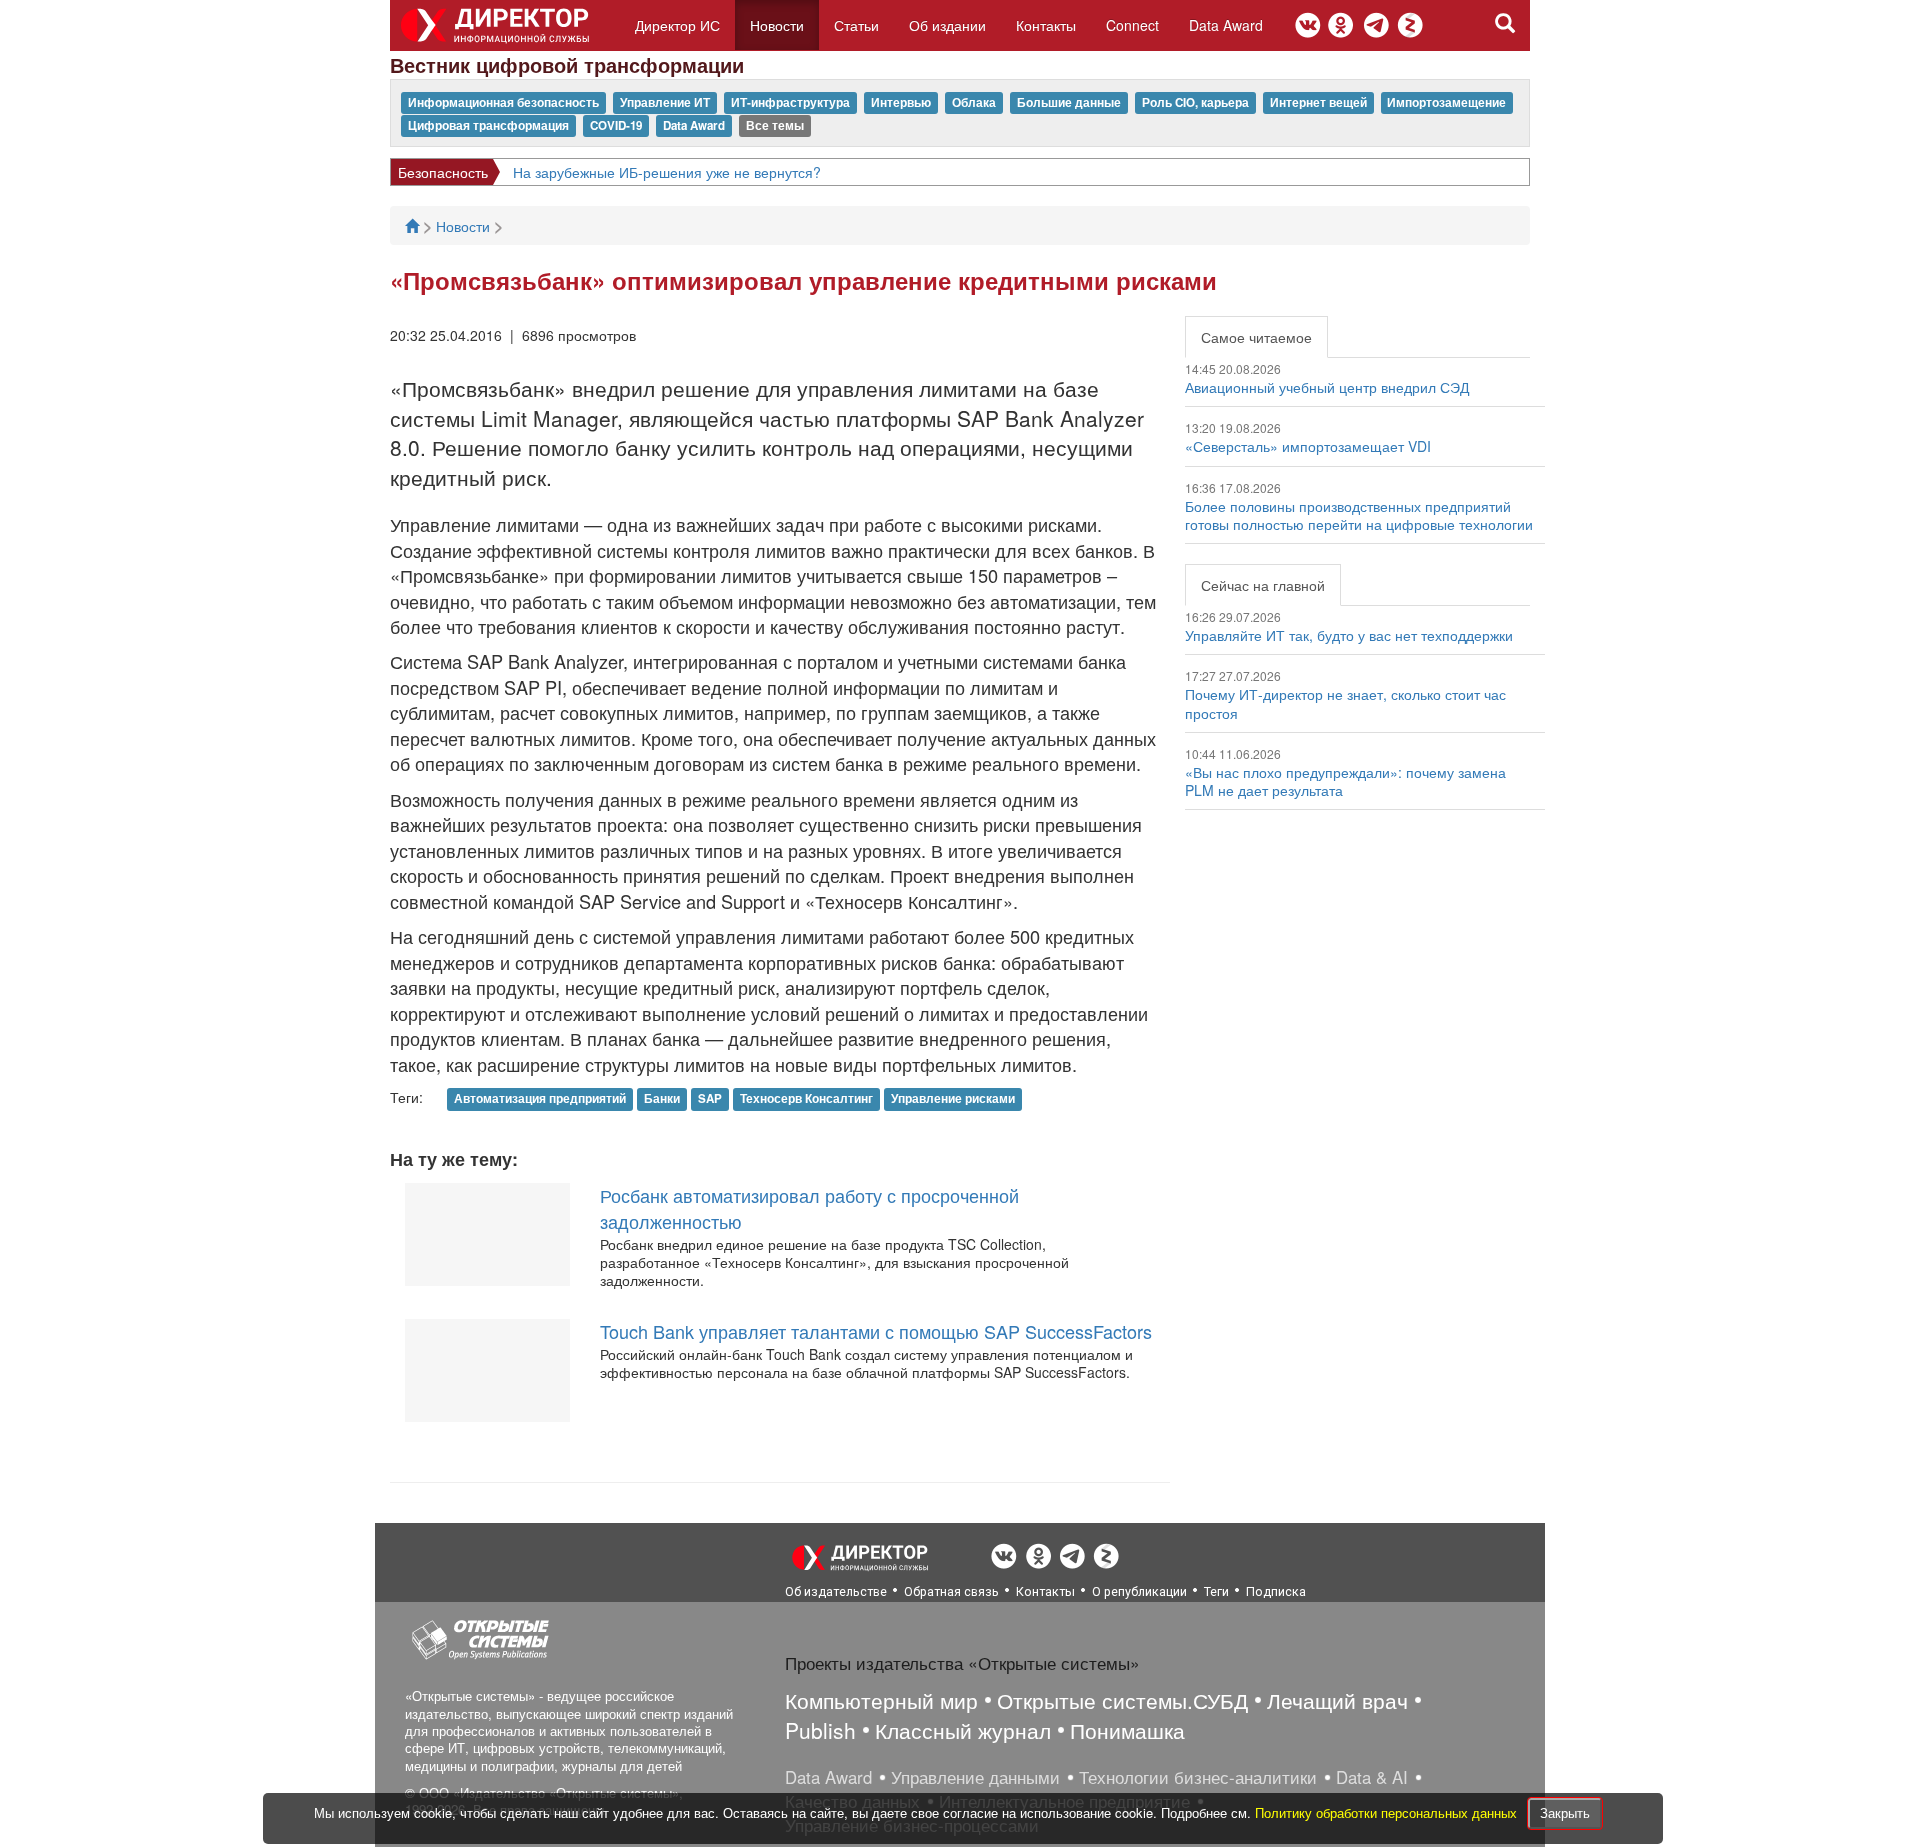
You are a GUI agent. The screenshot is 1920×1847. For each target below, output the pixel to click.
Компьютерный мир (881, 1700)
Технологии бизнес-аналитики (1198, 1777)
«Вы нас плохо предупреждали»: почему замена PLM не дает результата (1345, 781)
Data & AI (1372, 1777)
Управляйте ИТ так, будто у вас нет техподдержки (1349, 635)
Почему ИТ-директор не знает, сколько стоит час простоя (1345, 703)
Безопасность (443, 172)
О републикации (1139, 1591)
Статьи (856, 25)
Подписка (1276, 1591)
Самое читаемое (1256, 337)
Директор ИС (677, 25)
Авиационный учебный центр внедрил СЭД (1327, 387)
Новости (777, 25)
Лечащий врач (1337, 1700)
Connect (1132, 25)
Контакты (1046, 25)
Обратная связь (951, 1591)
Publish (820, 1730)
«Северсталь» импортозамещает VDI (1308, 446)
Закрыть (1565, 1812)
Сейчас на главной (1263, 585)
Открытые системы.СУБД (1122, 1700)
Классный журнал (963, 1730)
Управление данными (975, 1777)
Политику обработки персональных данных (1388, 1812)
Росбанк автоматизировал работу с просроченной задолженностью (809, 1208)
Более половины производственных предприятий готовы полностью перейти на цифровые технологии (1359, 515)
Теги (1216, 1591)
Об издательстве (836, 1591)
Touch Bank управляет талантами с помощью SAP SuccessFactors (876, 1331)
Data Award (1226, 25)
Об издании (947, 25)
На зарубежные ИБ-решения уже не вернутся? (667, 172)
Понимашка (1127, 1730)
